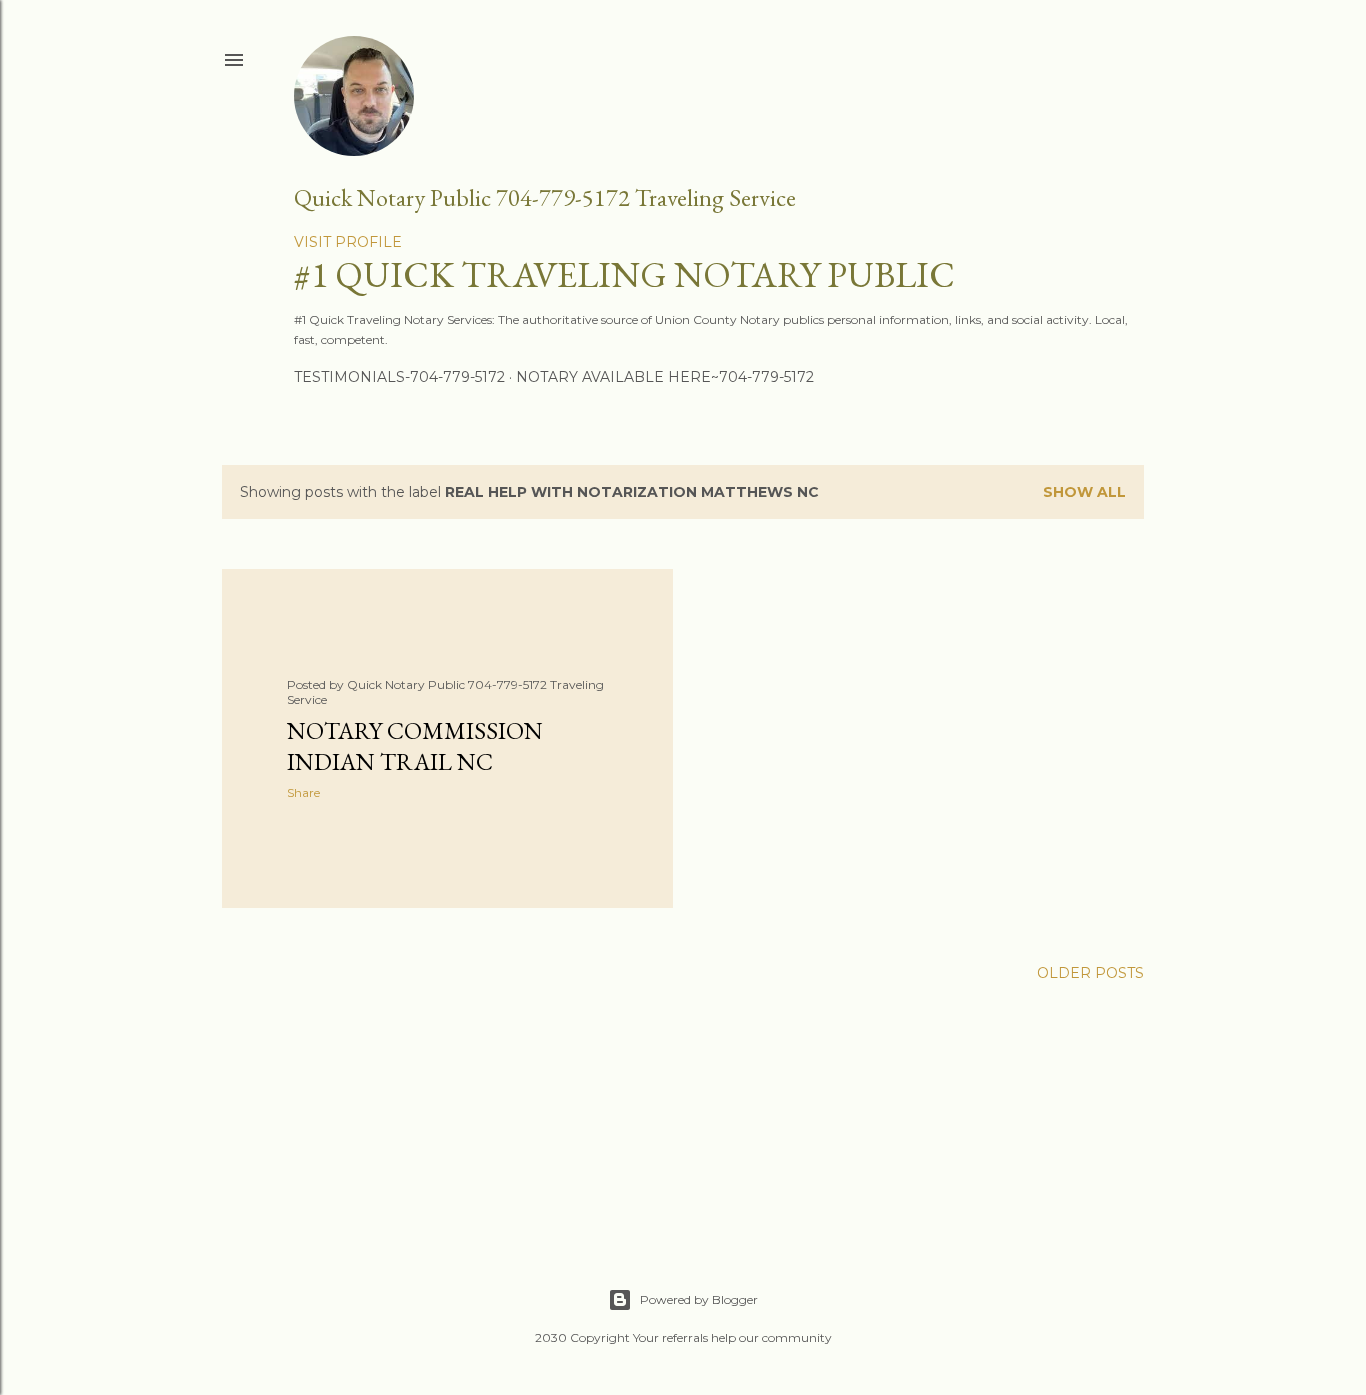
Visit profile (348, 242)
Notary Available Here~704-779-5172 (665, 377)
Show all (1084, 492)
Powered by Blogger (699, 1299)
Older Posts (1090, 973)
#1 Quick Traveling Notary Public (624, 274)
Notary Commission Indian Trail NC (415, 746)
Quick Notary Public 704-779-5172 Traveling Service (545, 197)
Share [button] (303, 792)
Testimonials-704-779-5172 (399, 377)
